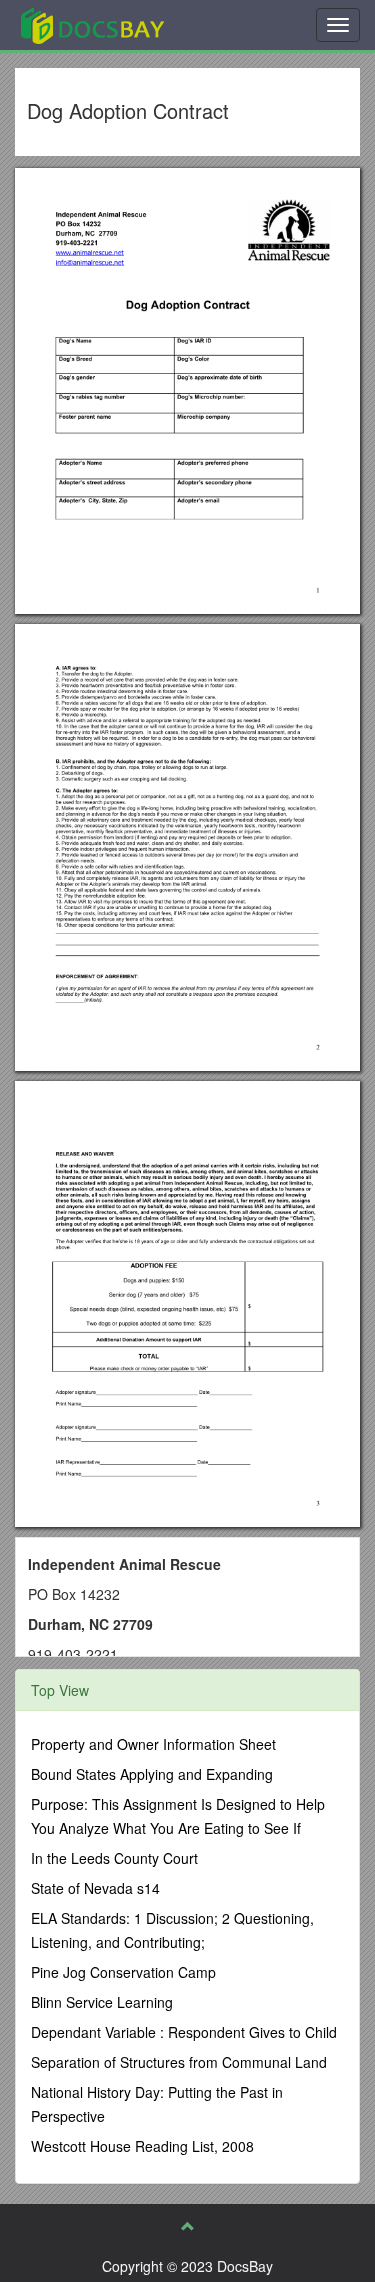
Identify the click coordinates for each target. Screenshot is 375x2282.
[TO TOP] (188, 2226)
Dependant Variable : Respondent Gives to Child (184, 2032)
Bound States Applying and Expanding (152, 1774)
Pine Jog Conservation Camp (123, 1972)
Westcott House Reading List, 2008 (142, 2146)
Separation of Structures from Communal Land (179, 2062)
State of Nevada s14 (95, 1888)
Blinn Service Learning (102, 2002)
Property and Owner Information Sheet (153, 1744)
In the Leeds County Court (114, 1858)
